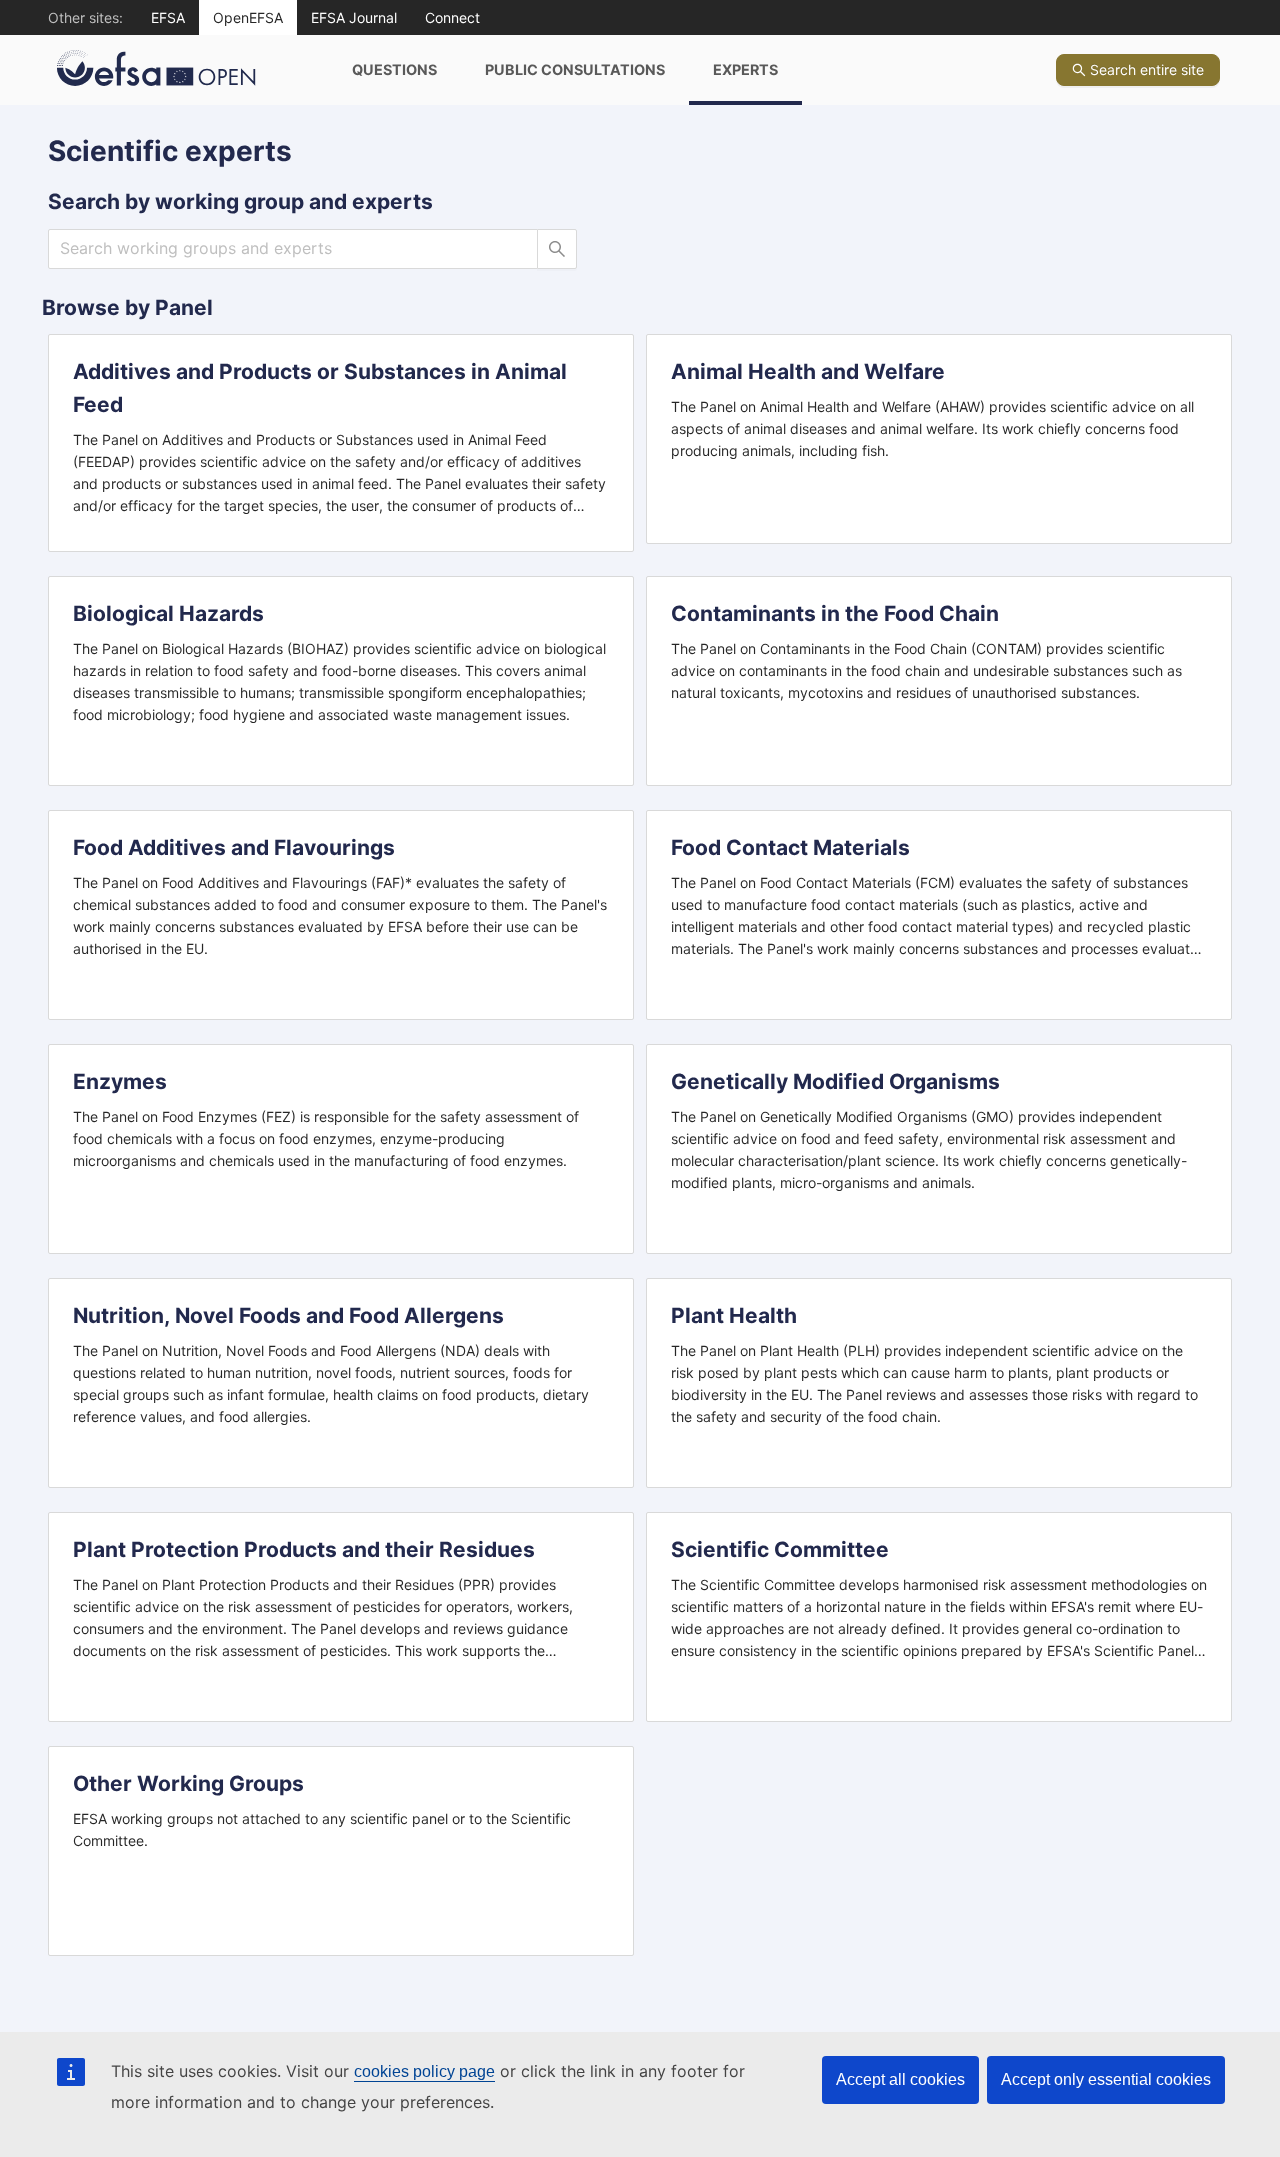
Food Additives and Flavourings (234, 847)
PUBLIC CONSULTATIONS (575, 69)
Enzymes (120, 1081)
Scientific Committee (780, 1549)
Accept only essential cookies (1106, 2079)
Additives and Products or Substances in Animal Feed (320, 388)
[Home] (188, 70)
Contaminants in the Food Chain (835, 613)
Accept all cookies (900, 2079)
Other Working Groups (188, 1783)
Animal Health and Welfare (808, 371)
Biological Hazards (168, 613)
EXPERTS (745, 69)
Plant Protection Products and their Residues (304, 1549)
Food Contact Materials (790, 847)
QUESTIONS (394, 69)
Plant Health (734, 1315)
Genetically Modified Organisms (835, 1081)
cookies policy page (424, 2071)
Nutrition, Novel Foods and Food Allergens (288, 1315)
